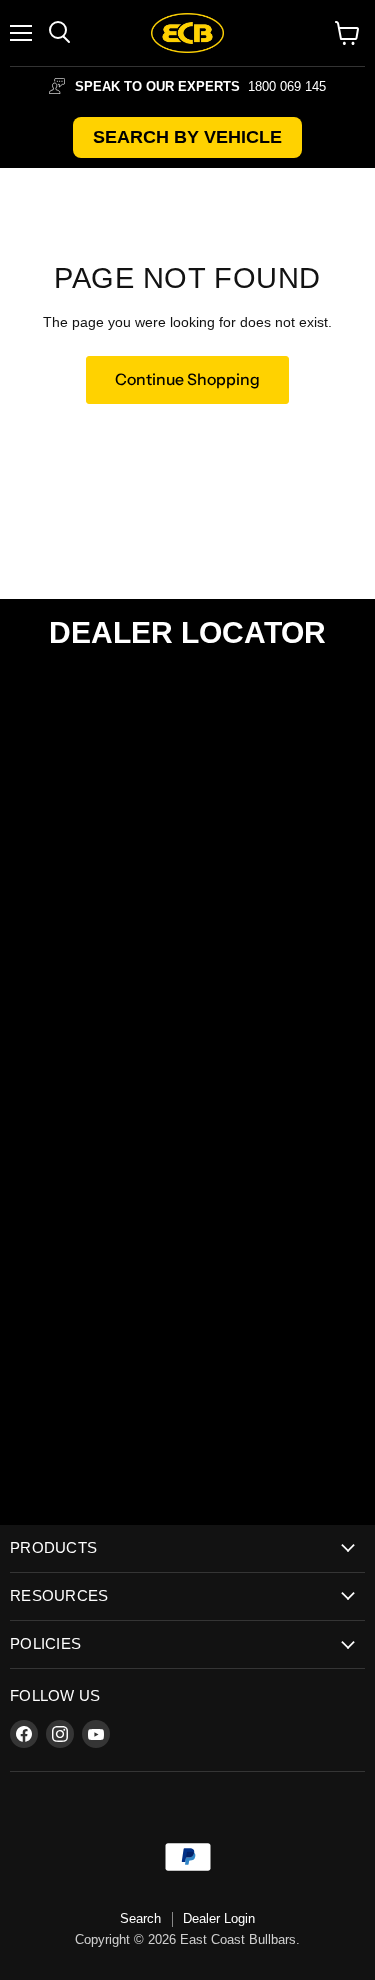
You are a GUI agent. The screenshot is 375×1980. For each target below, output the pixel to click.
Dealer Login (219, 1918)
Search (140, 1918)
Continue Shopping (187, 379)
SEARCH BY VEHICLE (187, 137)
